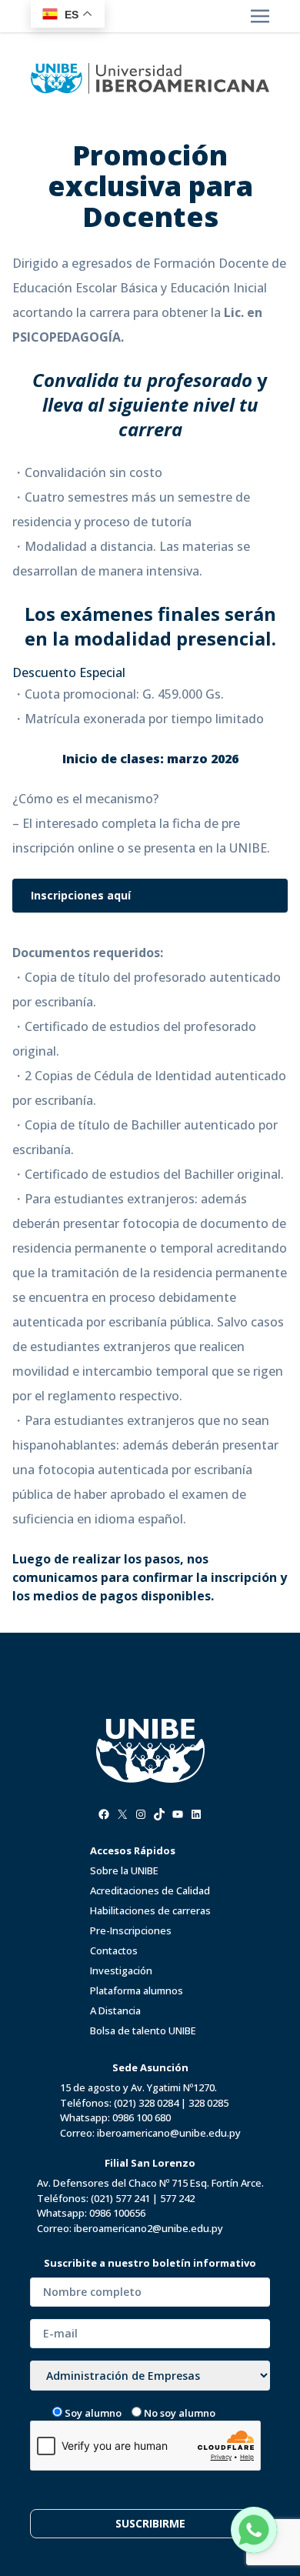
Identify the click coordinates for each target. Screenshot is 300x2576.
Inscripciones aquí (81, 895)
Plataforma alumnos (137, 1990)
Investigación (121, 1970)
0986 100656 (117, 2213)
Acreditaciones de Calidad (150, 1890)
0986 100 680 (142, 2117)
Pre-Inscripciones (131, 1930)
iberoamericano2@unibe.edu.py (148, 2228)
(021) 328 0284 (146, 2103)
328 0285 (208, 2103)
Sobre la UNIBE (124, 1870)
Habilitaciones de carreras (150, 1910)
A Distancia (115, 2010)
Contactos (114, 1950)
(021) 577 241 (120, 2198)
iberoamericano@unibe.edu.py (169, 2133)
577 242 (177, 2198)
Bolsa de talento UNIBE (143, 2030)
